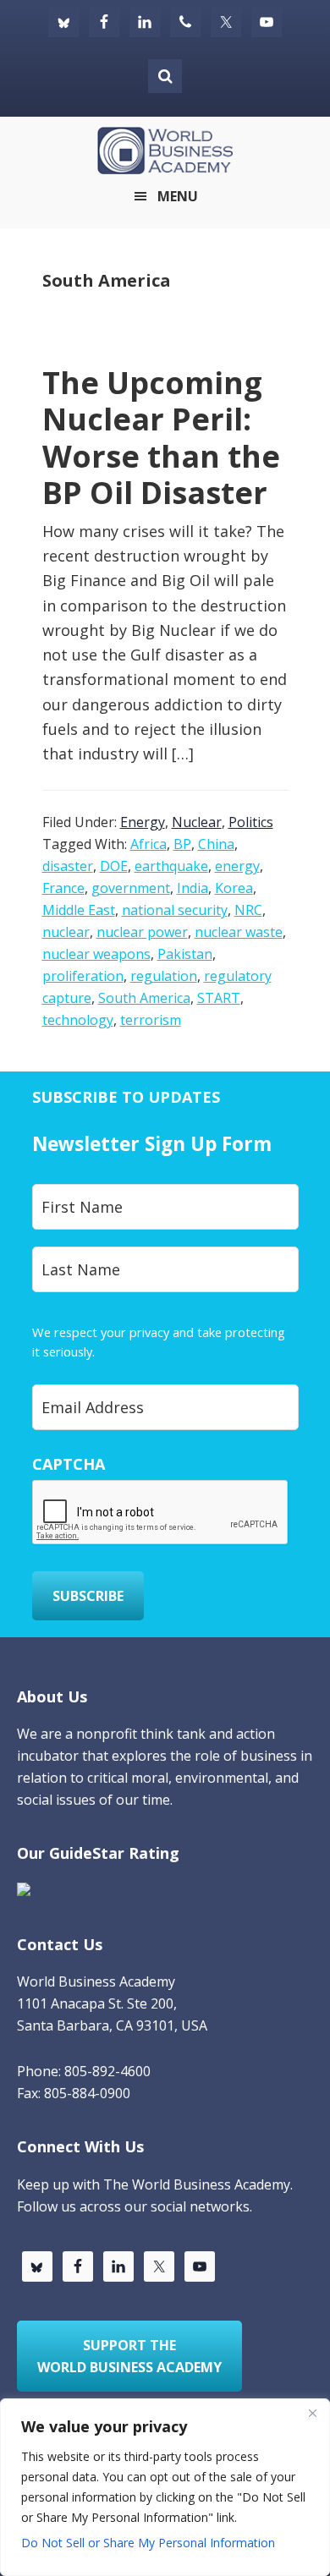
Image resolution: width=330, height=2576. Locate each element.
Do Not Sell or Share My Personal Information (148, 2543)
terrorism (151, 1020)
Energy (143, 822)
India (192, 888)
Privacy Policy (136, 1351)
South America (144, 998)
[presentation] (161, 1513)
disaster (68, 866)
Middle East (79, 910)
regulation (164, 976)
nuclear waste (239, 932)
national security (175, 910)
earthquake (171, 866)
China (216, 844)
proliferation (83, 976)
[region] (165, 2487)
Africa (148, 844)
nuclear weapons (96, 954)
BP (182, 844)
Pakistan (185, 954)
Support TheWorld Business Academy (129, 2356)
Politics (251, 822)
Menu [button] (178, 196)
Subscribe (88, 1596)
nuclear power (142, 932)
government (131, 888)
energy (237, 866)
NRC (248, 910)
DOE (114, 866)
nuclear (66, 932)
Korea (234, 888)
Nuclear (197, 822)
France (63, 888)
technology (78, 1020)
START (219, 998)
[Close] (312, 2413)
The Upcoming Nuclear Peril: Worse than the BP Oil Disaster (161, 438)
